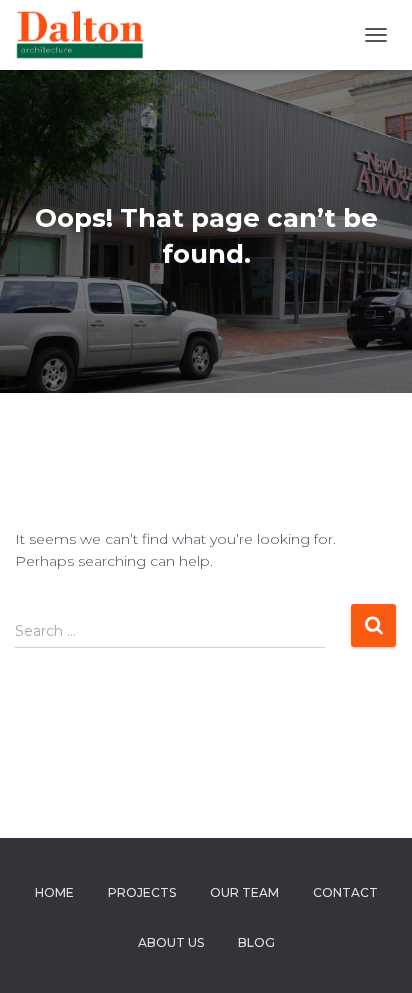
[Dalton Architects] (87, 35)
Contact (345, 892)
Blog (256, 942)
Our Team (244, 892)
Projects (142, 892)
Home (54, 892)
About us (171, 942)
